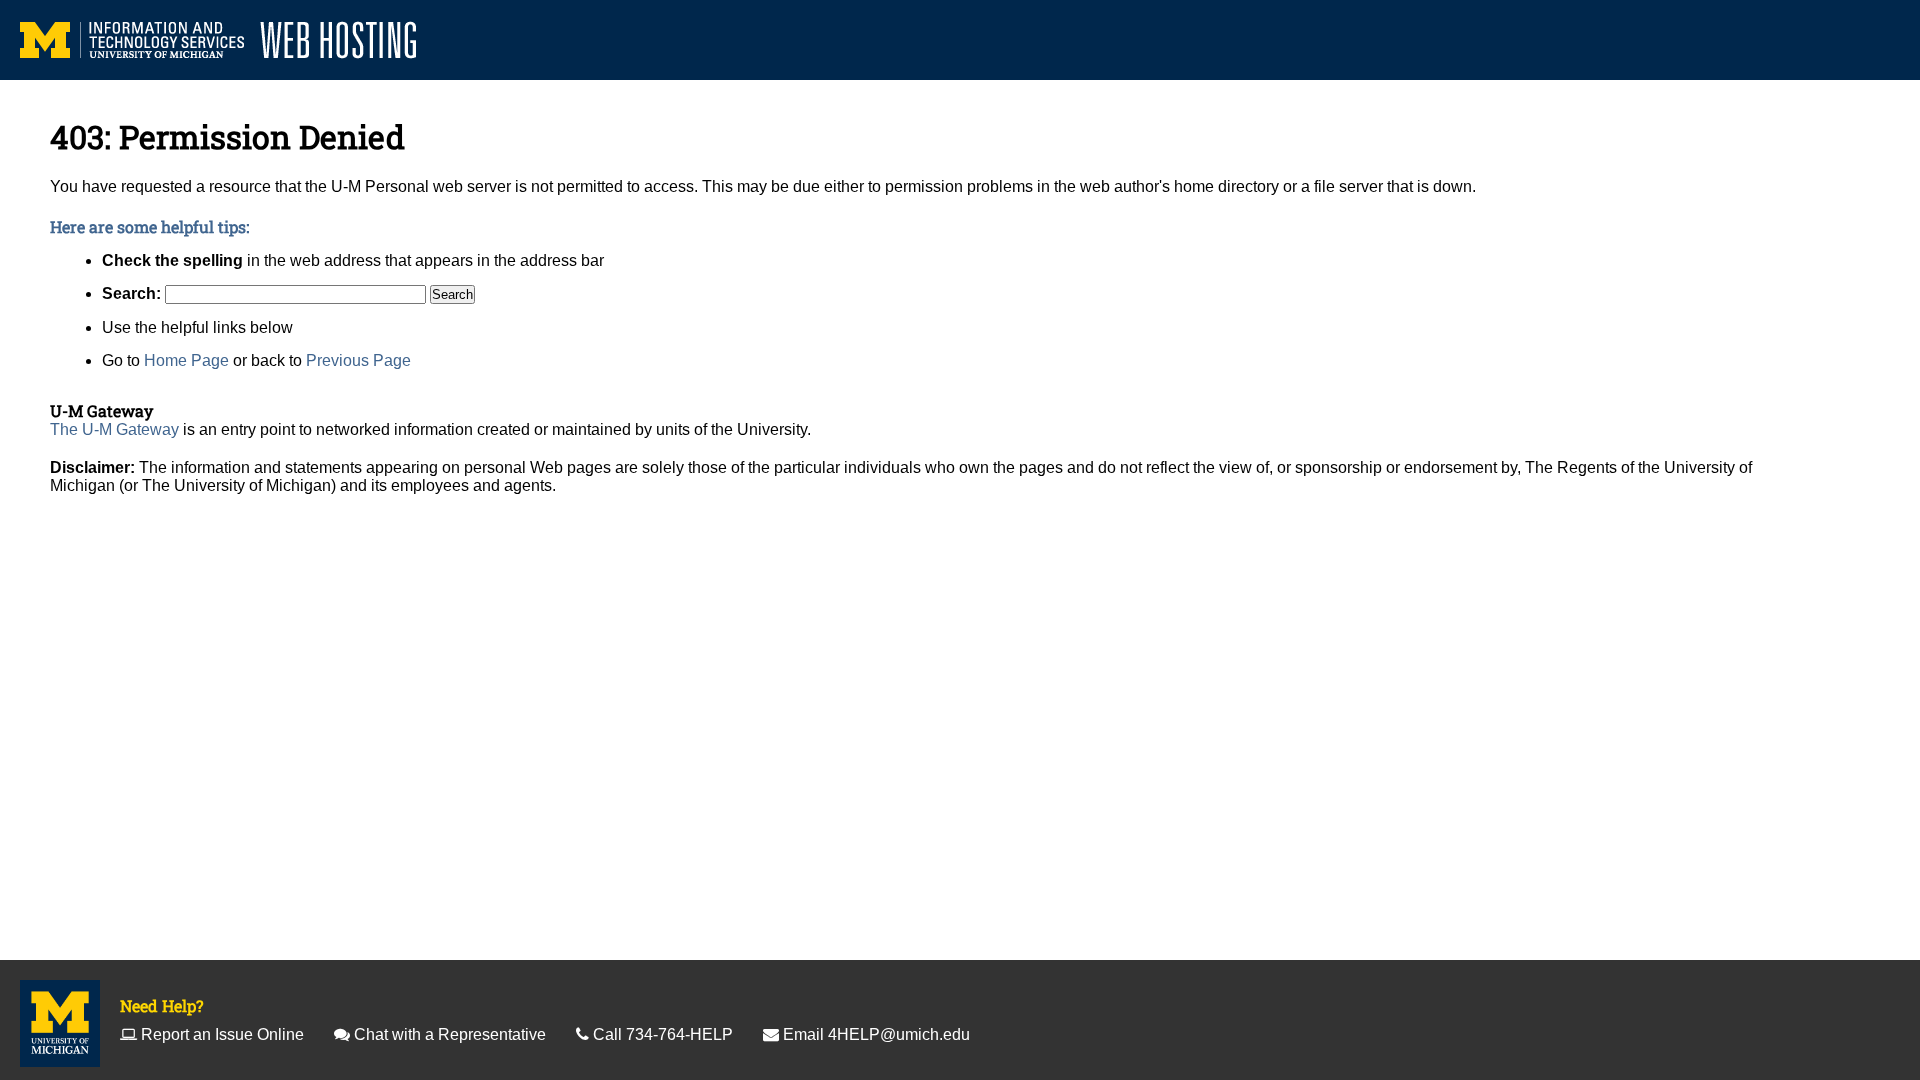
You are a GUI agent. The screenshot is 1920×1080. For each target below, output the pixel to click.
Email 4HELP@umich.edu (876, 1034)
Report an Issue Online (222, 1034)
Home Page (186, 360)
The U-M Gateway (114, 429)
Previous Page (358, 360)
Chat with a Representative (450, 1034)
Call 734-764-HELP (663, 1034)
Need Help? (161, 1005)
